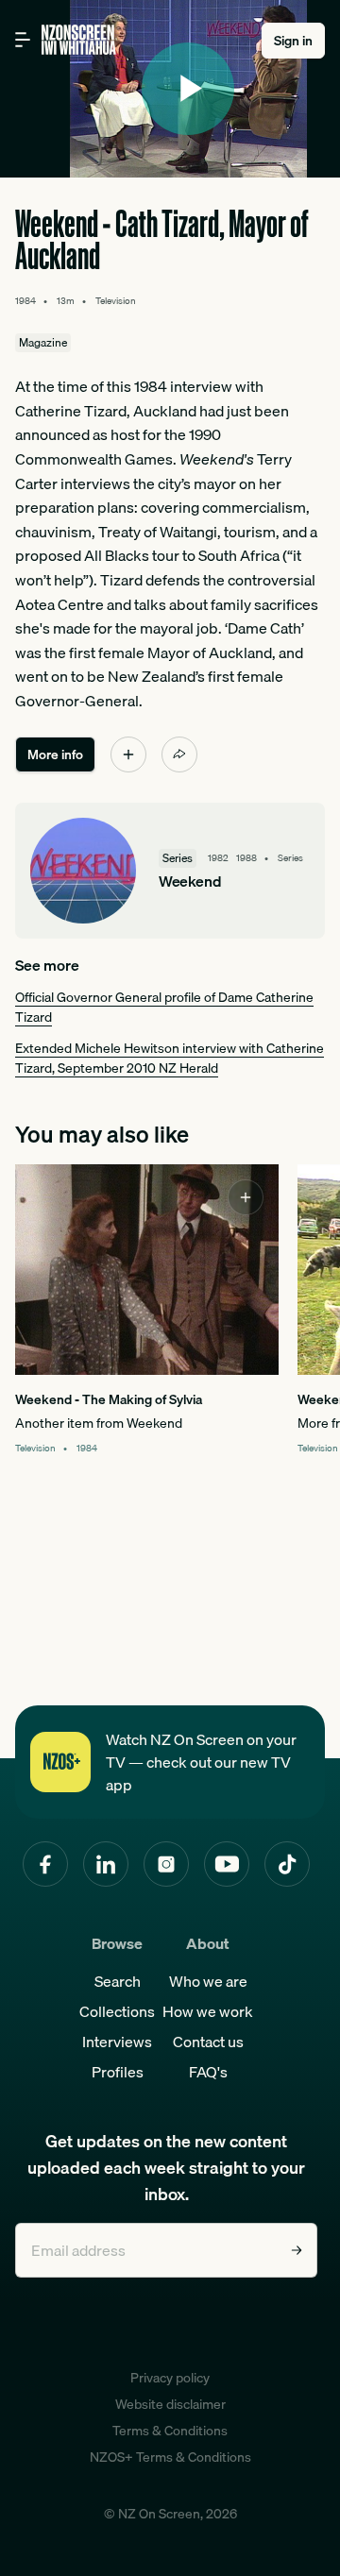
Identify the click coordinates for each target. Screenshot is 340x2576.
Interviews (117, 2042)
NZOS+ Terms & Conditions (170, 2457)
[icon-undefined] (128, 754)
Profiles (118, 2072)
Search (118, 1981)
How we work (208, 2011)
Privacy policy (170, 2378)
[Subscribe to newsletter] (297, 2250)
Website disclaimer (170, 2404)
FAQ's (208, 2072)
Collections (117, 2011)
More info (55, 754)
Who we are (208, 1981)
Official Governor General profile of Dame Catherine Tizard (164, 1007)
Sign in (293, 41)
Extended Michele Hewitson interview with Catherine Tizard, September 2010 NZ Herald (170, 1058)
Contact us (208, 2042)
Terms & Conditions (170, 2431)
